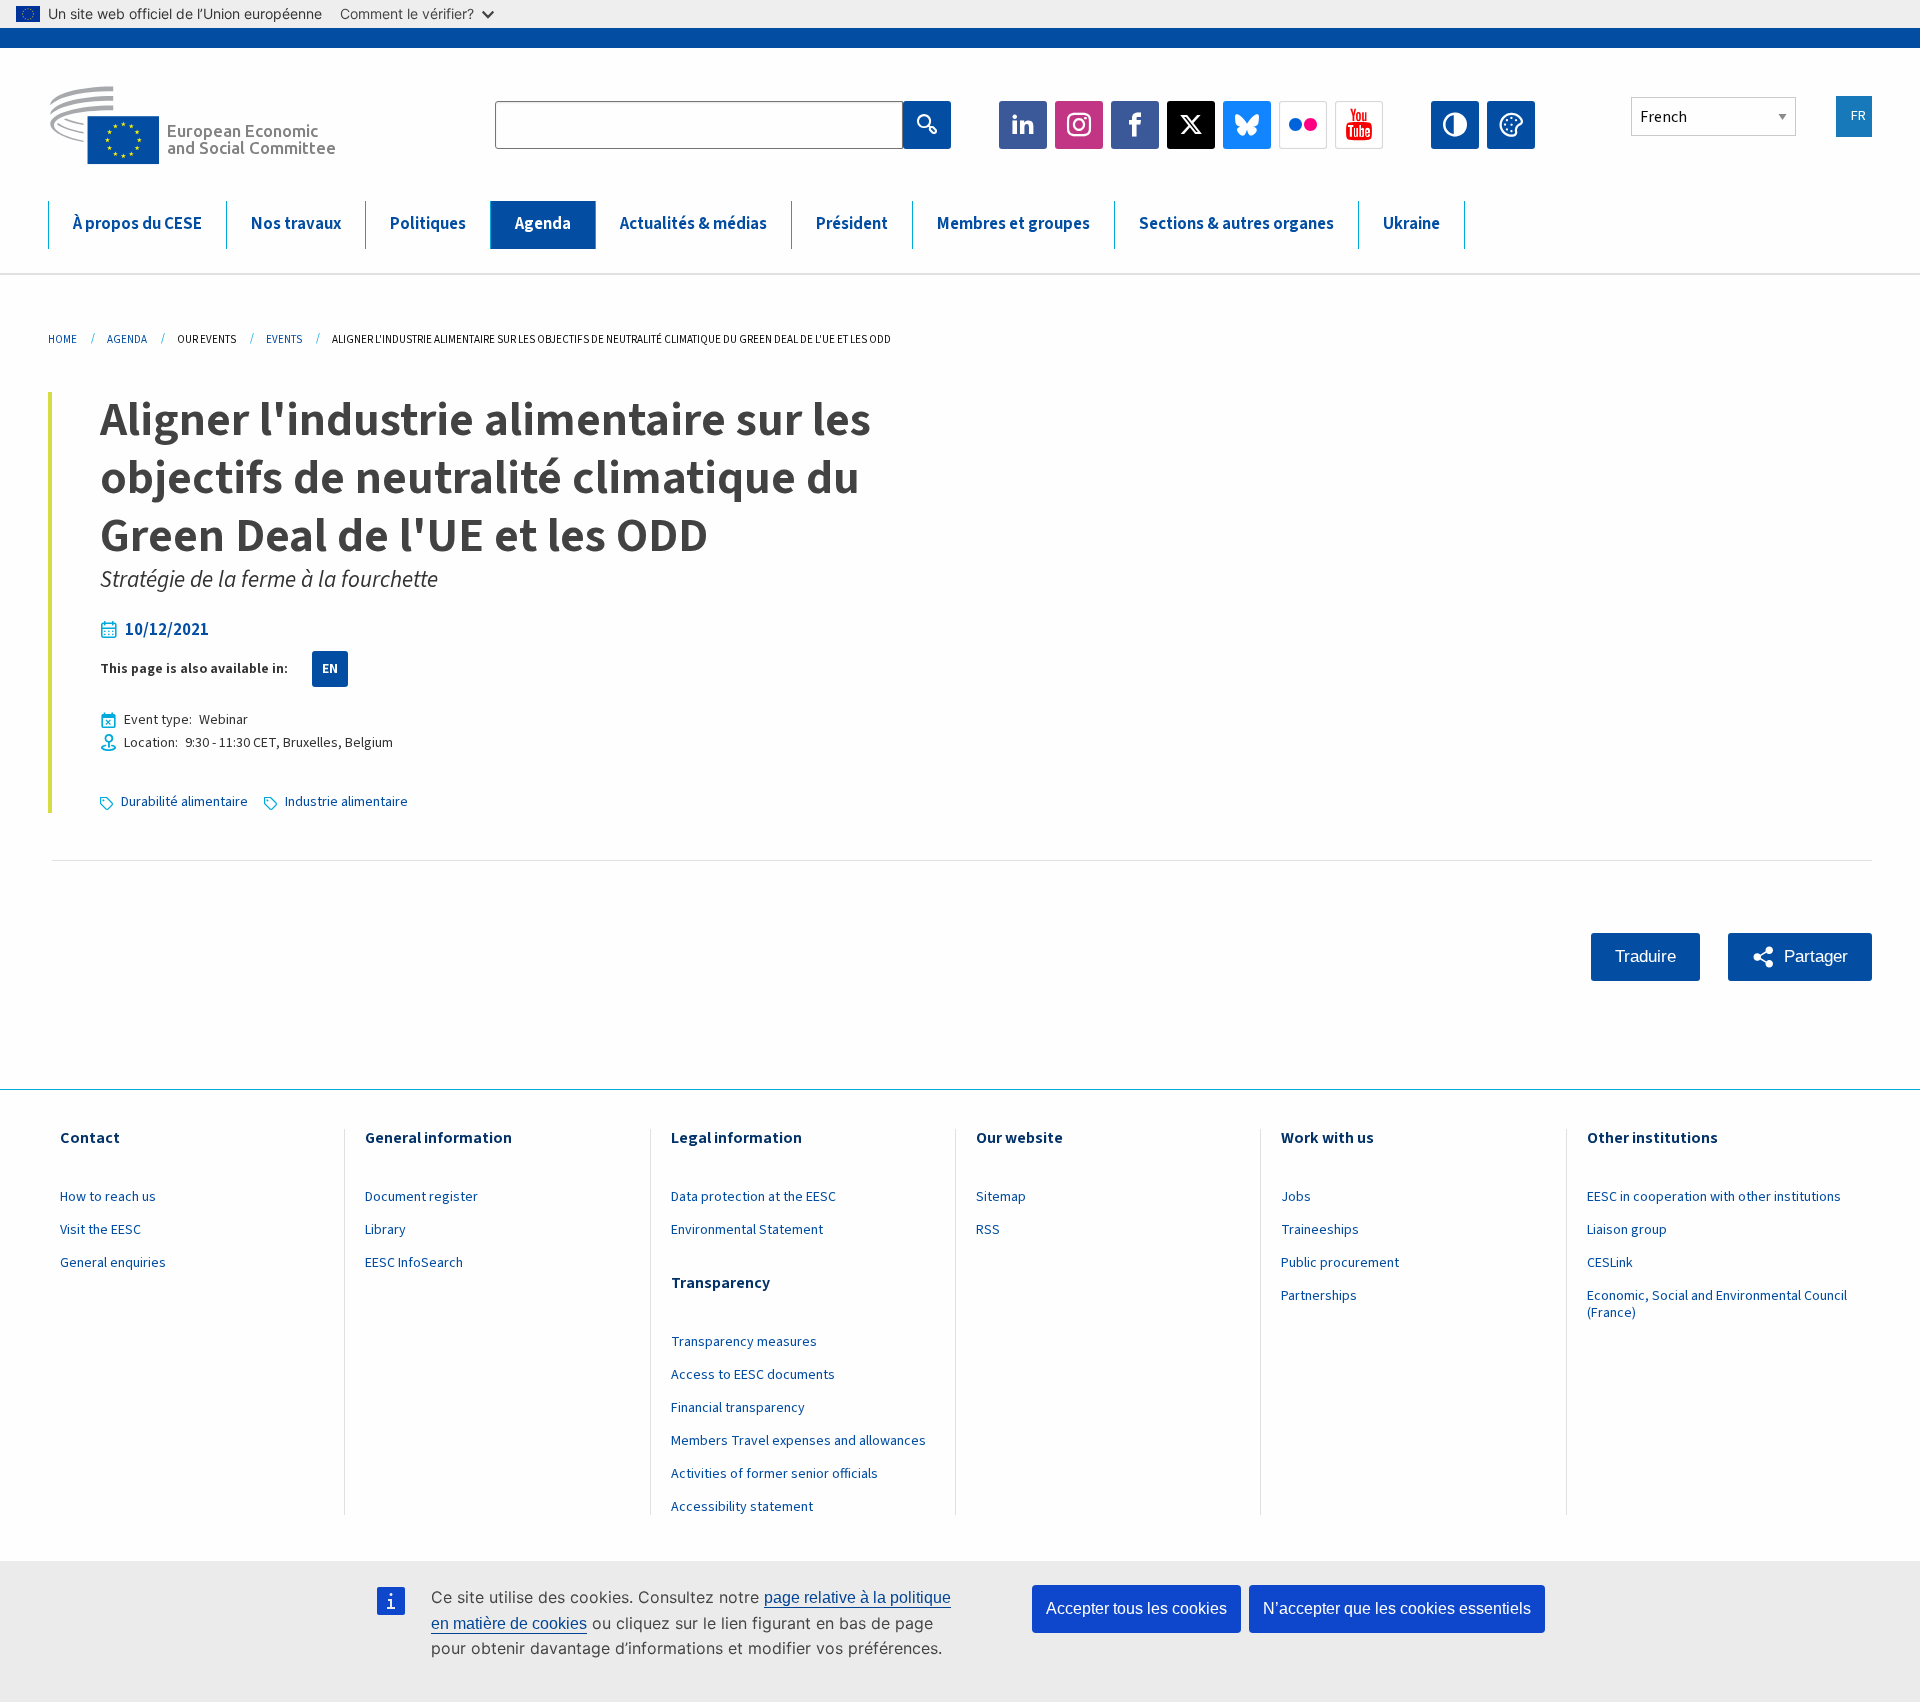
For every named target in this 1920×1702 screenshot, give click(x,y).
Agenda (127, 339)
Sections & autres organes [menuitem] (1236, 224)
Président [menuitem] (852, 224)
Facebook (1135, 125)
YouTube (1359, 125)
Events (284, 339)
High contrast (1455, 125)
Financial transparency (738, 1408)
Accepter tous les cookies (1136, 1608)
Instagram (1079, 125)
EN (330, 669)
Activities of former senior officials (774, 1474)
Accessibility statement (742, 1507)
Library (385, 1230)
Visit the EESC (100, 1230)
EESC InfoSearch (414, 1263)
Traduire (1645, 956)
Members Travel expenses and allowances (798, 1441)
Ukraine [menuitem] (1411, 224)
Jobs (1296, 1197)
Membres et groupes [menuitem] (1013, 224)
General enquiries (113, 1263)
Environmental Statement (747, 1230)
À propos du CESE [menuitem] (137, 224)
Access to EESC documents (753, 1375)
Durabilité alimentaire (184, 802)
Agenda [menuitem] (543, 224)
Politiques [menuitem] (428, 224)
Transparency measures (744, 1342)
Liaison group (1627, 1230)
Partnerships (1319, 1296)
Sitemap (1001, 1197)
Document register (421, 1197)
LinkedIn (1023, 125)
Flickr (1303, 125)
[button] (1800, 957)
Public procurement (1340, 1263)
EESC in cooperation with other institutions (1714, 1197)
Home (62, 339)
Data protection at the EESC (753, 1197)
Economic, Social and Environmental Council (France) (1717, 1304)
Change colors (1511, 125)
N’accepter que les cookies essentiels (1397, 1608)
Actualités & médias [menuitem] (693, 224)
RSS (988, 1230)
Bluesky (1247, 125)
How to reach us (108, 1197)
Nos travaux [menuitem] (296, 224)
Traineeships (1320, 1230)
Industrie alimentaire (346, 802)
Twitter (1191, 125)
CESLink (1610, 1263)
